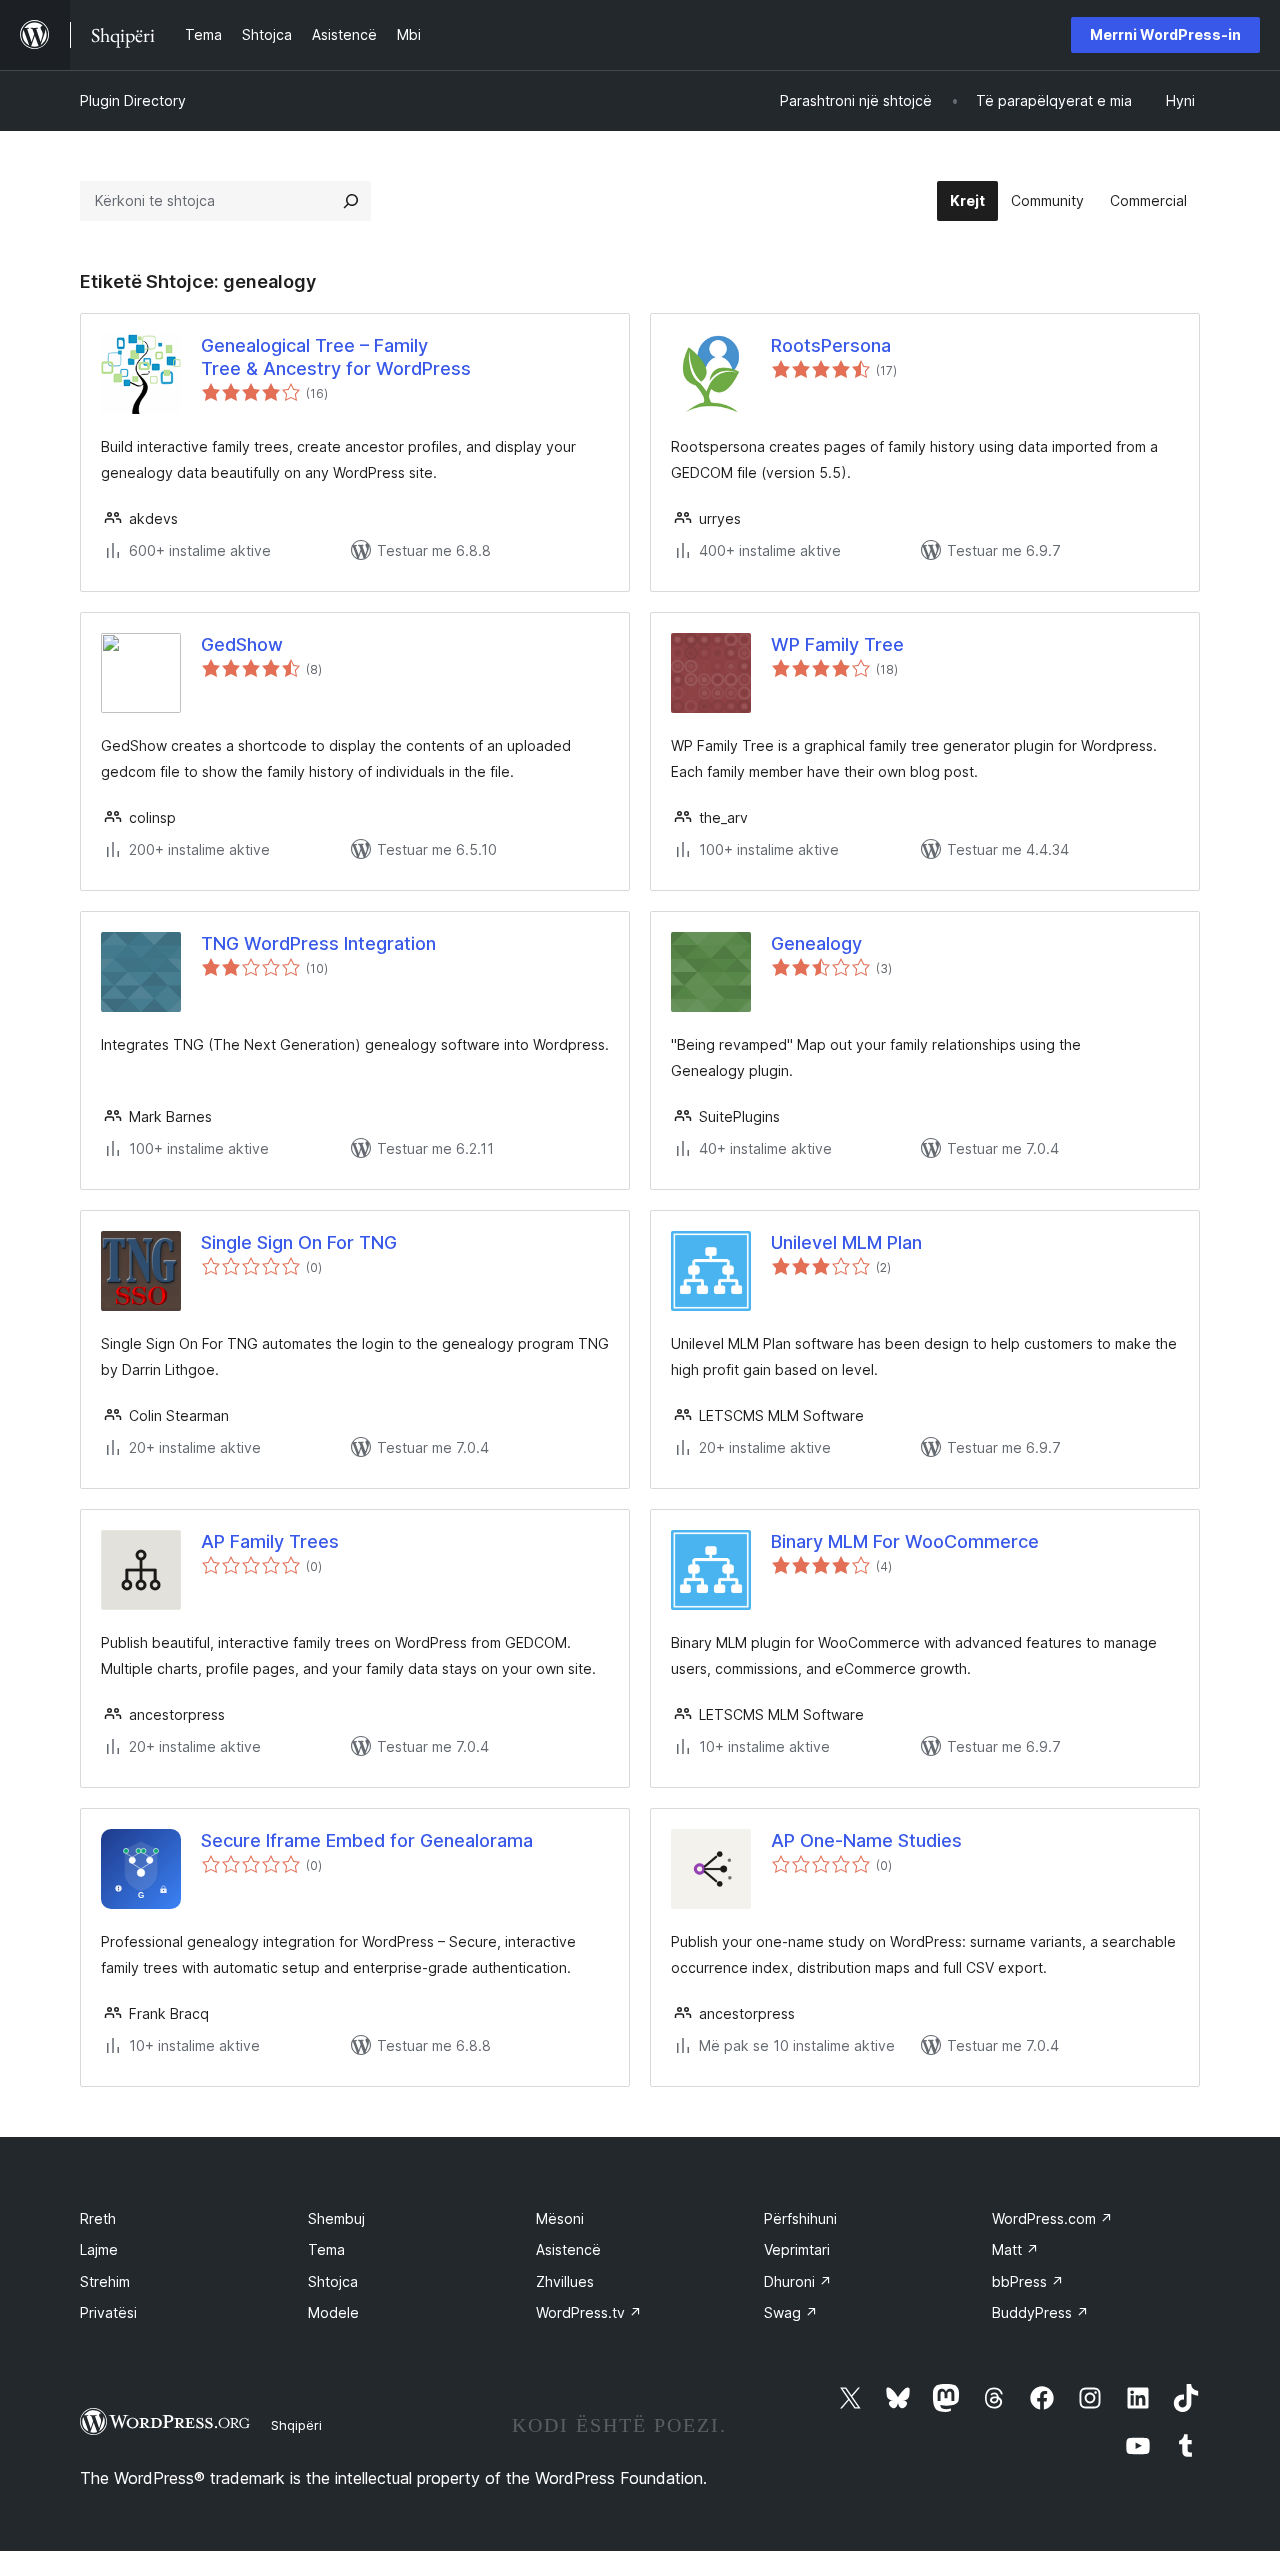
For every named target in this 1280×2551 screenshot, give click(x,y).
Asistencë (568, 2249)
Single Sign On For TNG (299, 1242)
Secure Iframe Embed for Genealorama (367, 1840)
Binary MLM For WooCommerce (905, 1541)
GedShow (242, 644)
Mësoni (560, 2218)
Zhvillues (565, 2281)
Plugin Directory (133, 100)
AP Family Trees (270, 1541)
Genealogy (816, 943)
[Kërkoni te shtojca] (351, 201)
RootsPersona (831, 345)
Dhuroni (798, 2281)
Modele (333, 2312)
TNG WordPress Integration (318, 943)
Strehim (105, 2281)
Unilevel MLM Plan (846, 1242)
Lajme (99, 2249)
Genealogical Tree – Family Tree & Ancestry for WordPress (336, 357)
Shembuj (336, 2218)
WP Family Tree (837, 644)
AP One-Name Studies (866, 1840)
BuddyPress (1040, 2312)
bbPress (1028, 2281)
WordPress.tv (589, 2312)
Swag (791, 2312)
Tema (326, 2249)
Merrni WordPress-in (1165, 34)
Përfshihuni (800, 2218)
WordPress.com (1052, 2218)
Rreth (98, 2218)
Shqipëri (296, 2425)
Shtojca (333, 2281)
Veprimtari (797, 2249)
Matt (1015, 2249)
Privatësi (108, 2312)
